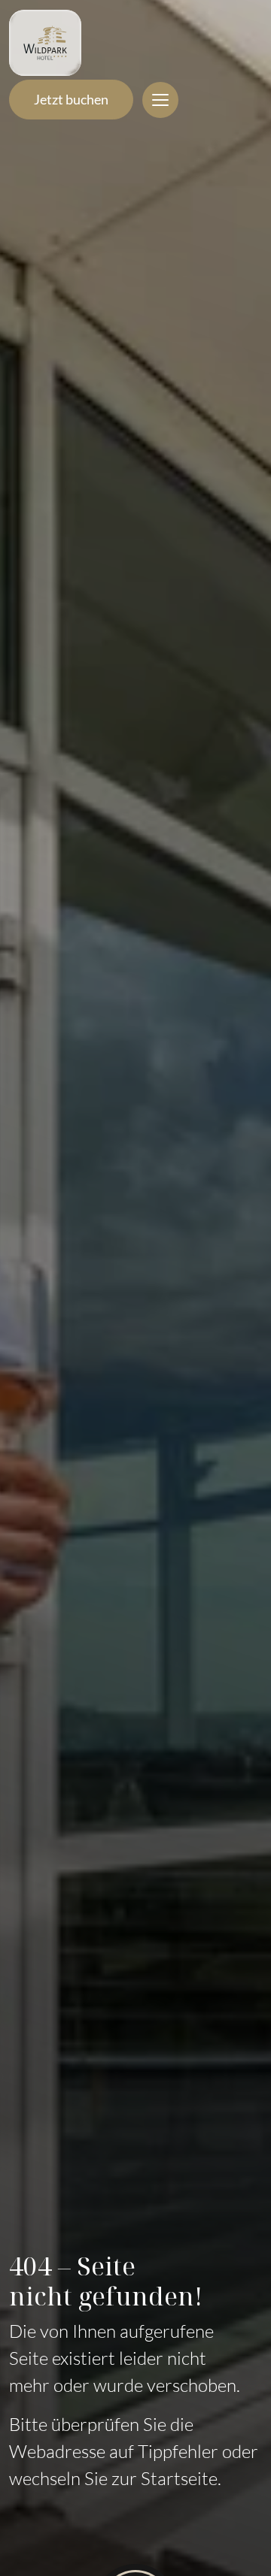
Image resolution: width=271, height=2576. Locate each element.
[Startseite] (45, 43)
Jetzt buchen (71, 99)
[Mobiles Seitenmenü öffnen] (160, 100)
